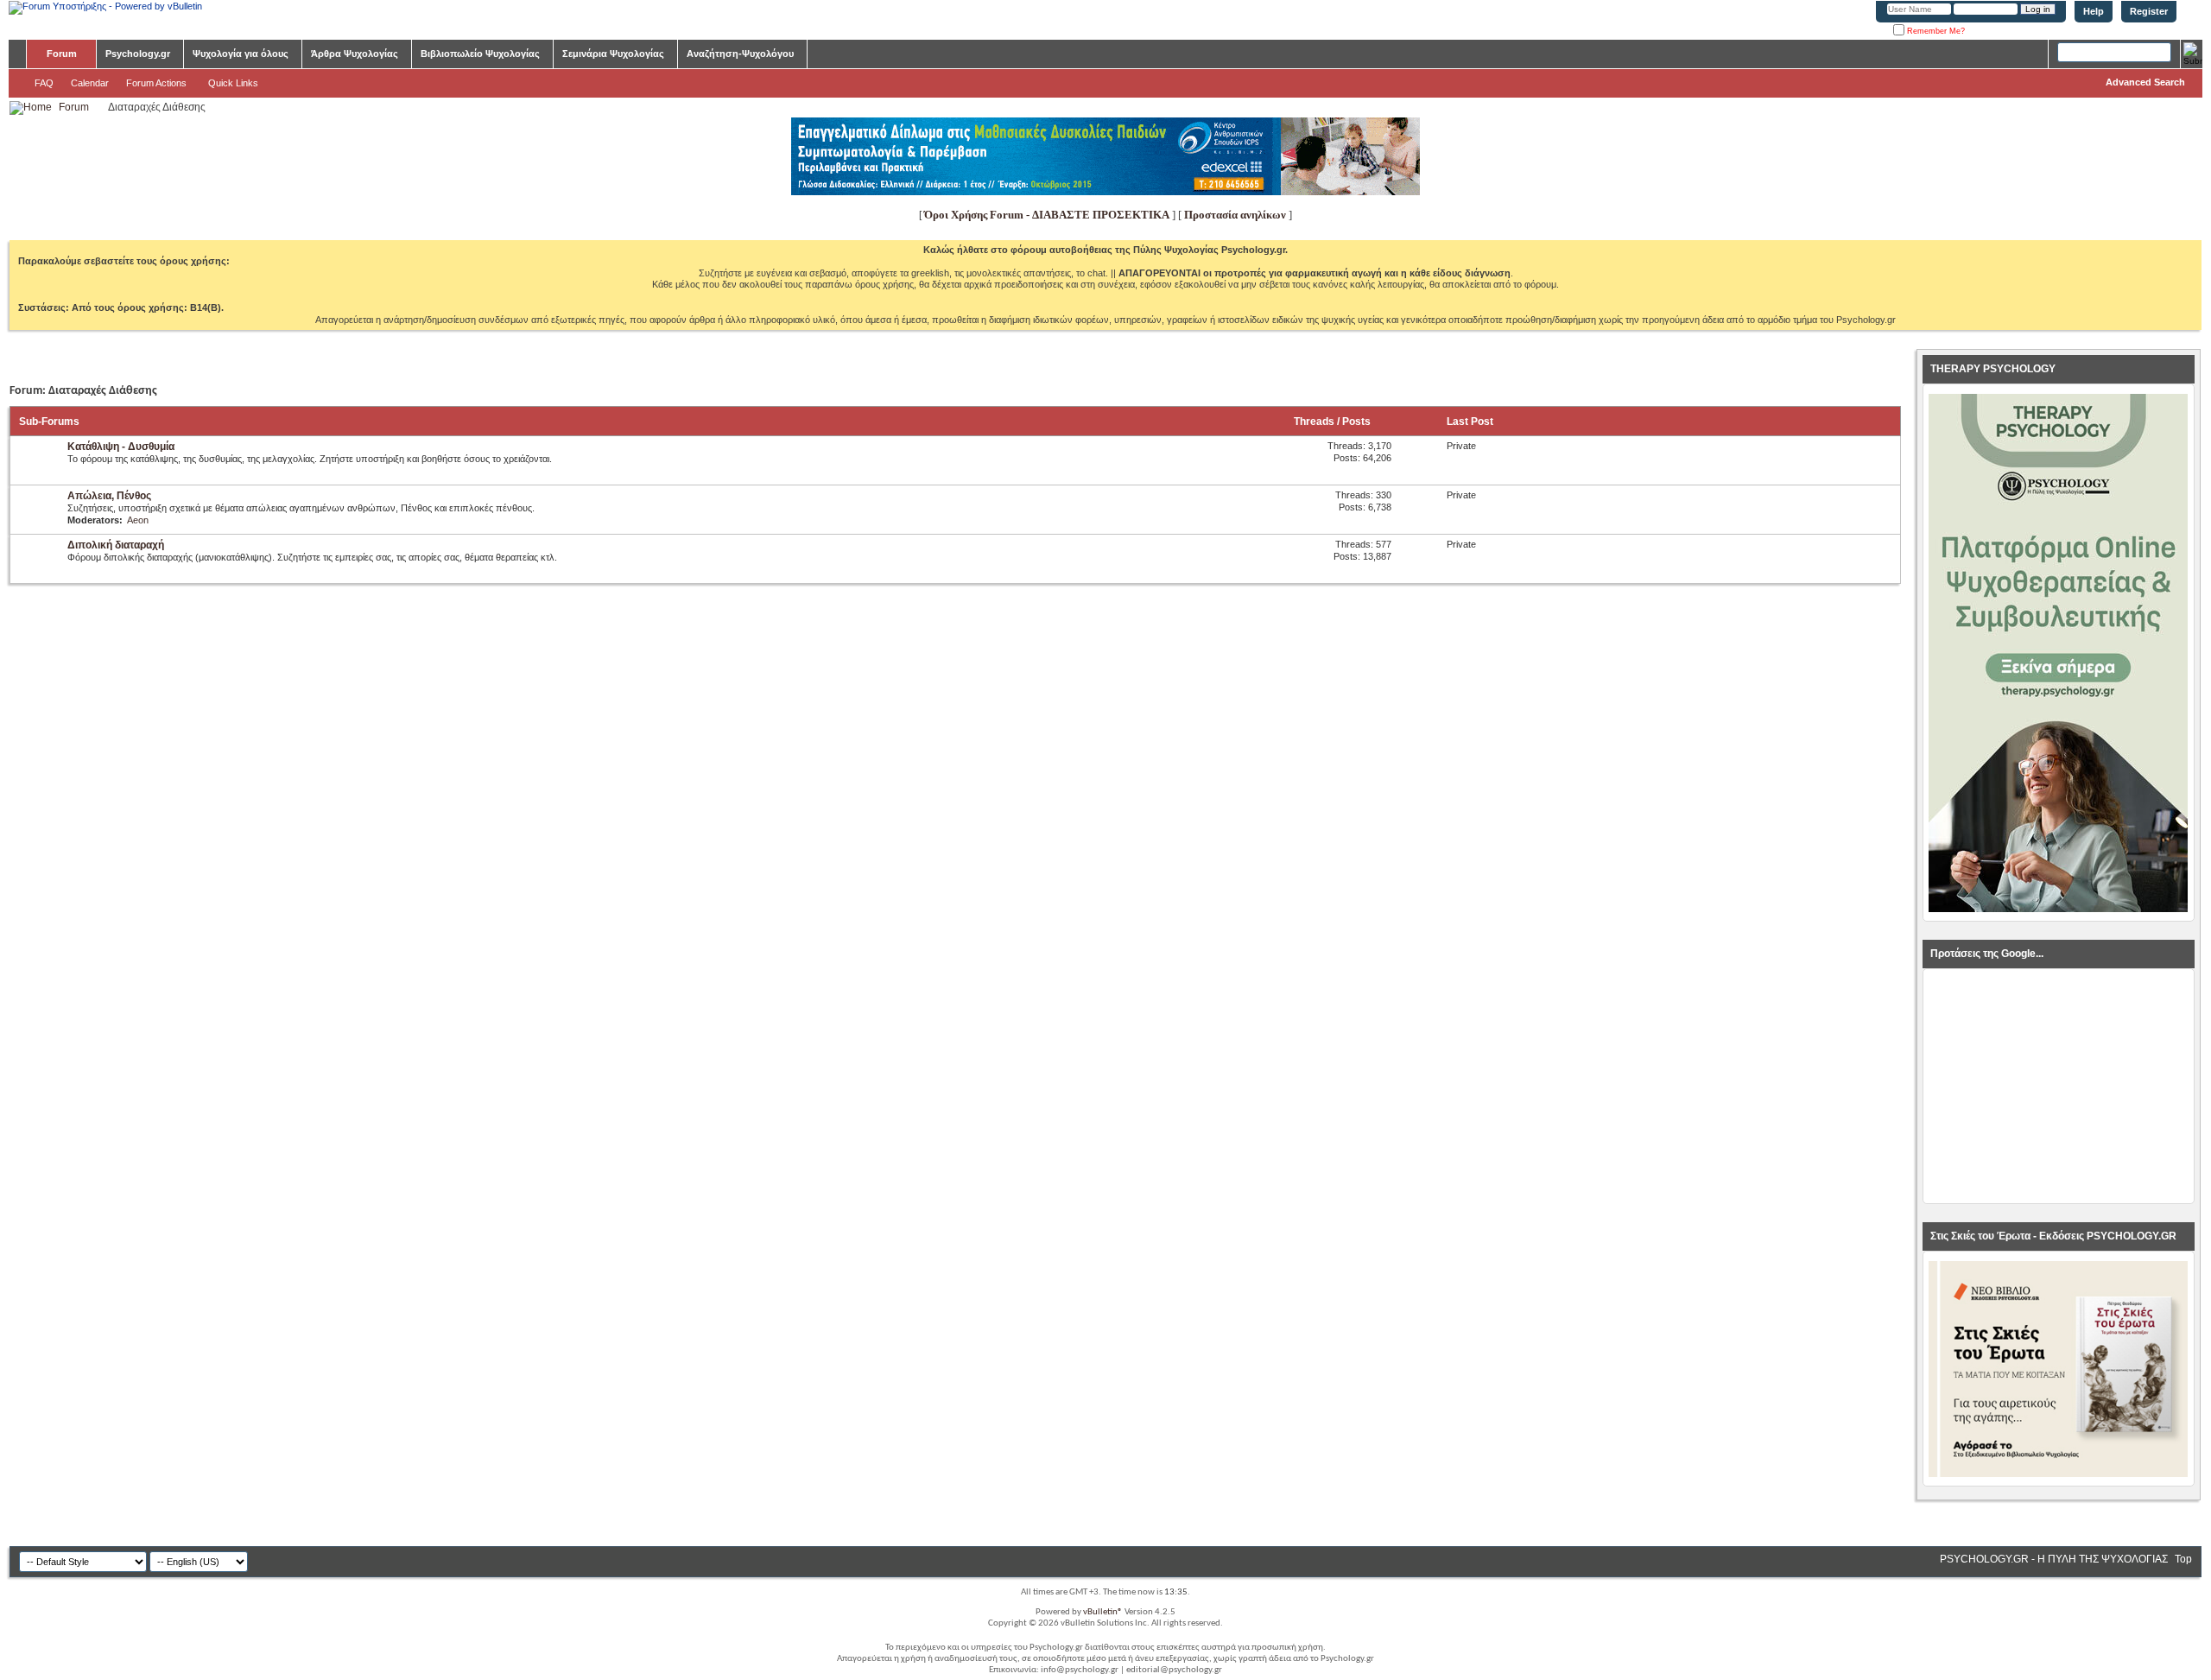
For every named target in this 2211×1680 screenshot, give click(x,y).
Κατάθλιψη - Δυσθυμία (121, 447)
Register (2149, 11)
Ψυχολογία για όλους (241, 54)
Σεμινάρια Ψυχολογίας (613, 54)
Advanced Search (2145, 82)
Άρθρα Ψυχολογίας (355, 54)
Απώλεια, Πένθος (109, 496)
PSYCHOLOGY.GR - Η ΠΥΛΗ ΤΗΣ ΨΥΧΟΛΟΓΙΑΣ (2054, 1559)
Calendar (90, 83)
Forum (62, 54)
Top (2183, 1559)
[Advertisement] (2058, 1087)
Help (2094, 11)
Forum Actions (156, 83)
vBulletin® (1103, 1612)
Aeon (138, 520)
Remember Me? (1935, 31)
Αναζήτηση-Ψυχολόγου (740, 54)
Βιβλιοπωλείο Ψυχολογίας (480, 54)
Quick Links (233, 83)
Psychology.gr (138, 54)
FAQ (44, 83)
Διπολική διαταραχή (116, 545)
